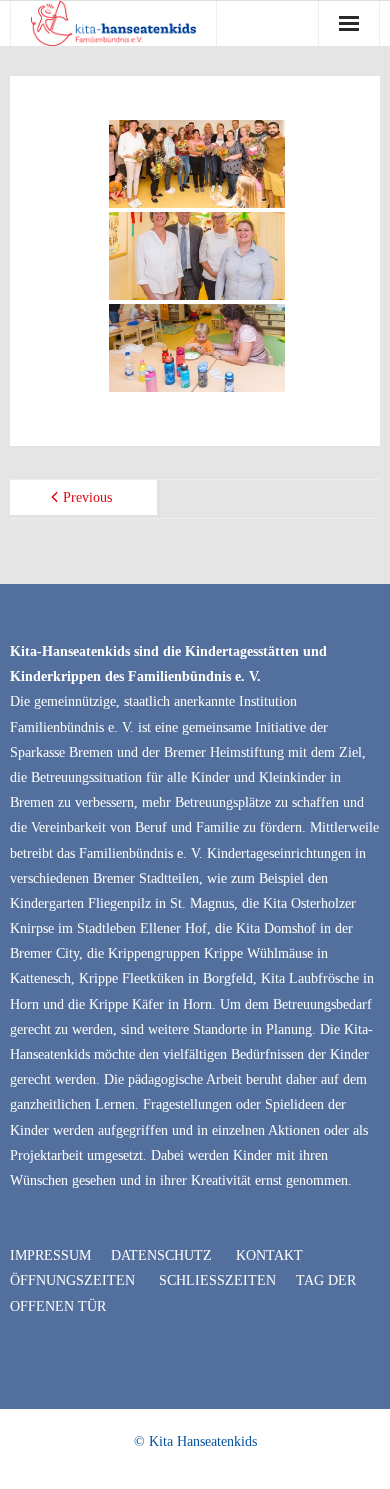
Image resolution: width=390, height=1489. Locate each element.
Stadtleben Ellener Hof (142, 928)
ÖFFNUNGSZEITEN (72, 1280)
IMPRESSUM (50, 1255)
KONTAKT (269, 1255)
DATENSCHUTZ (161, 1255)
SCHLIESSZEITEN (217, 1280)
